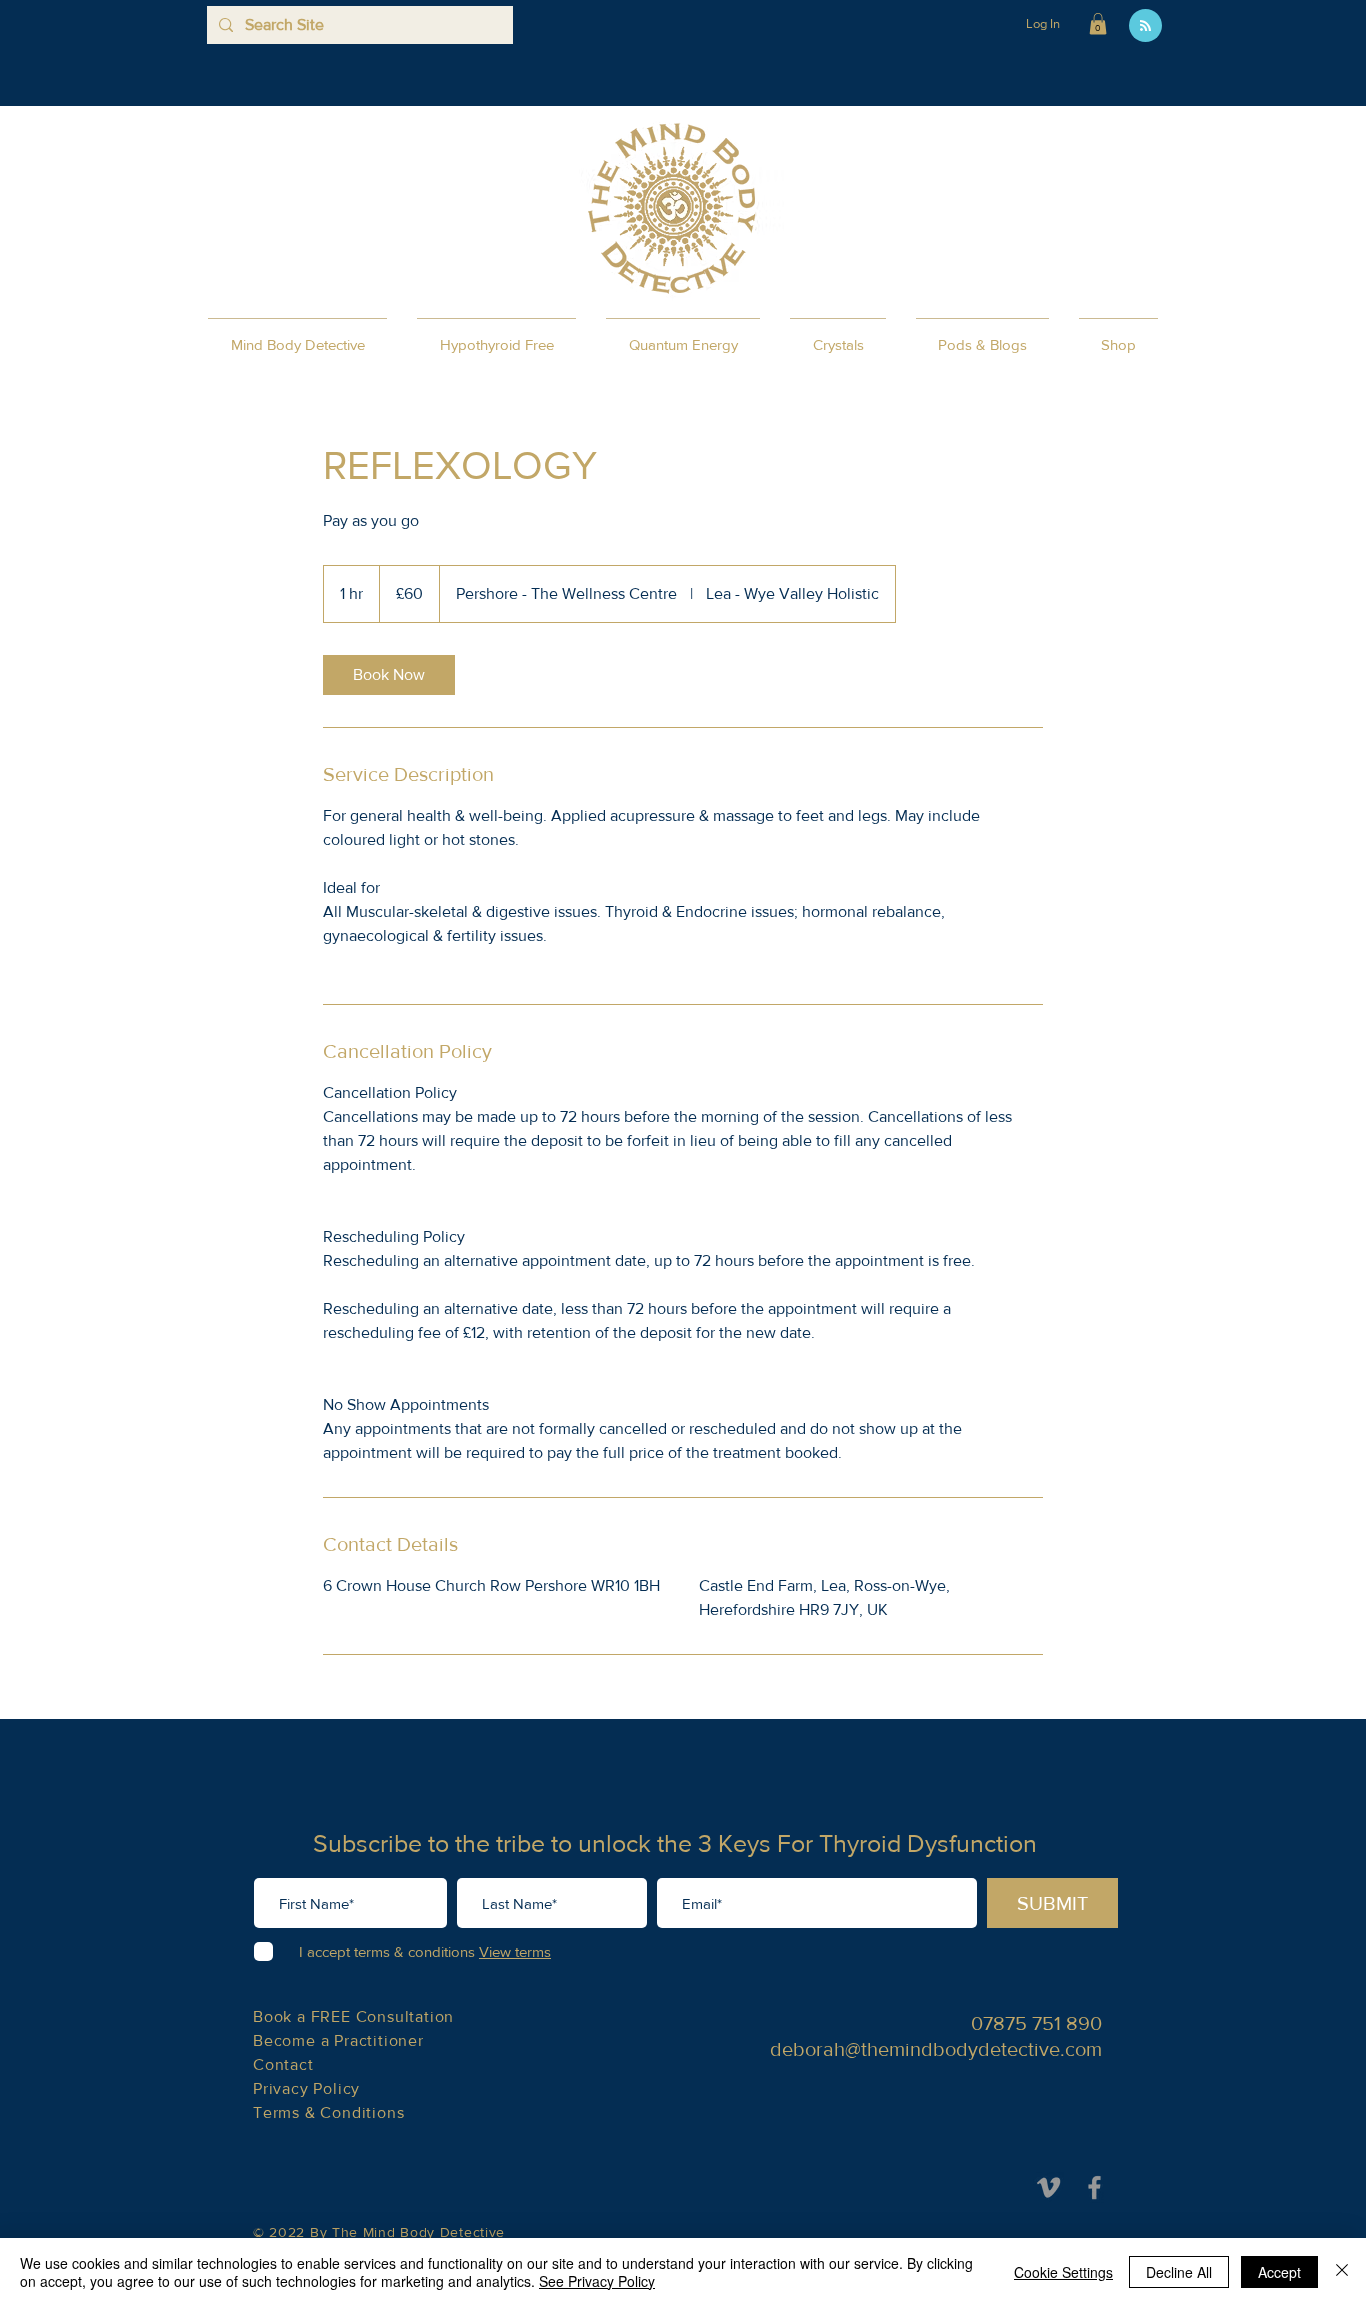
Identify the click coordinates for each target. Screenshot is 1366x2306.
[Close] (1342, 2272)
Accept (1279, 2272)
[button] (1098, 24)
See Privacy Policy (597, 2281)
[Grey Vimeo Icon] (1048, 2187)
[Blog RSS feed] (1145, 26)
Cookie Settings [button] (1063, 2272)
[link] (389, 675)
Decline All (1179, 2272)
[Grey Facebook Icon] (1094, 2187)
